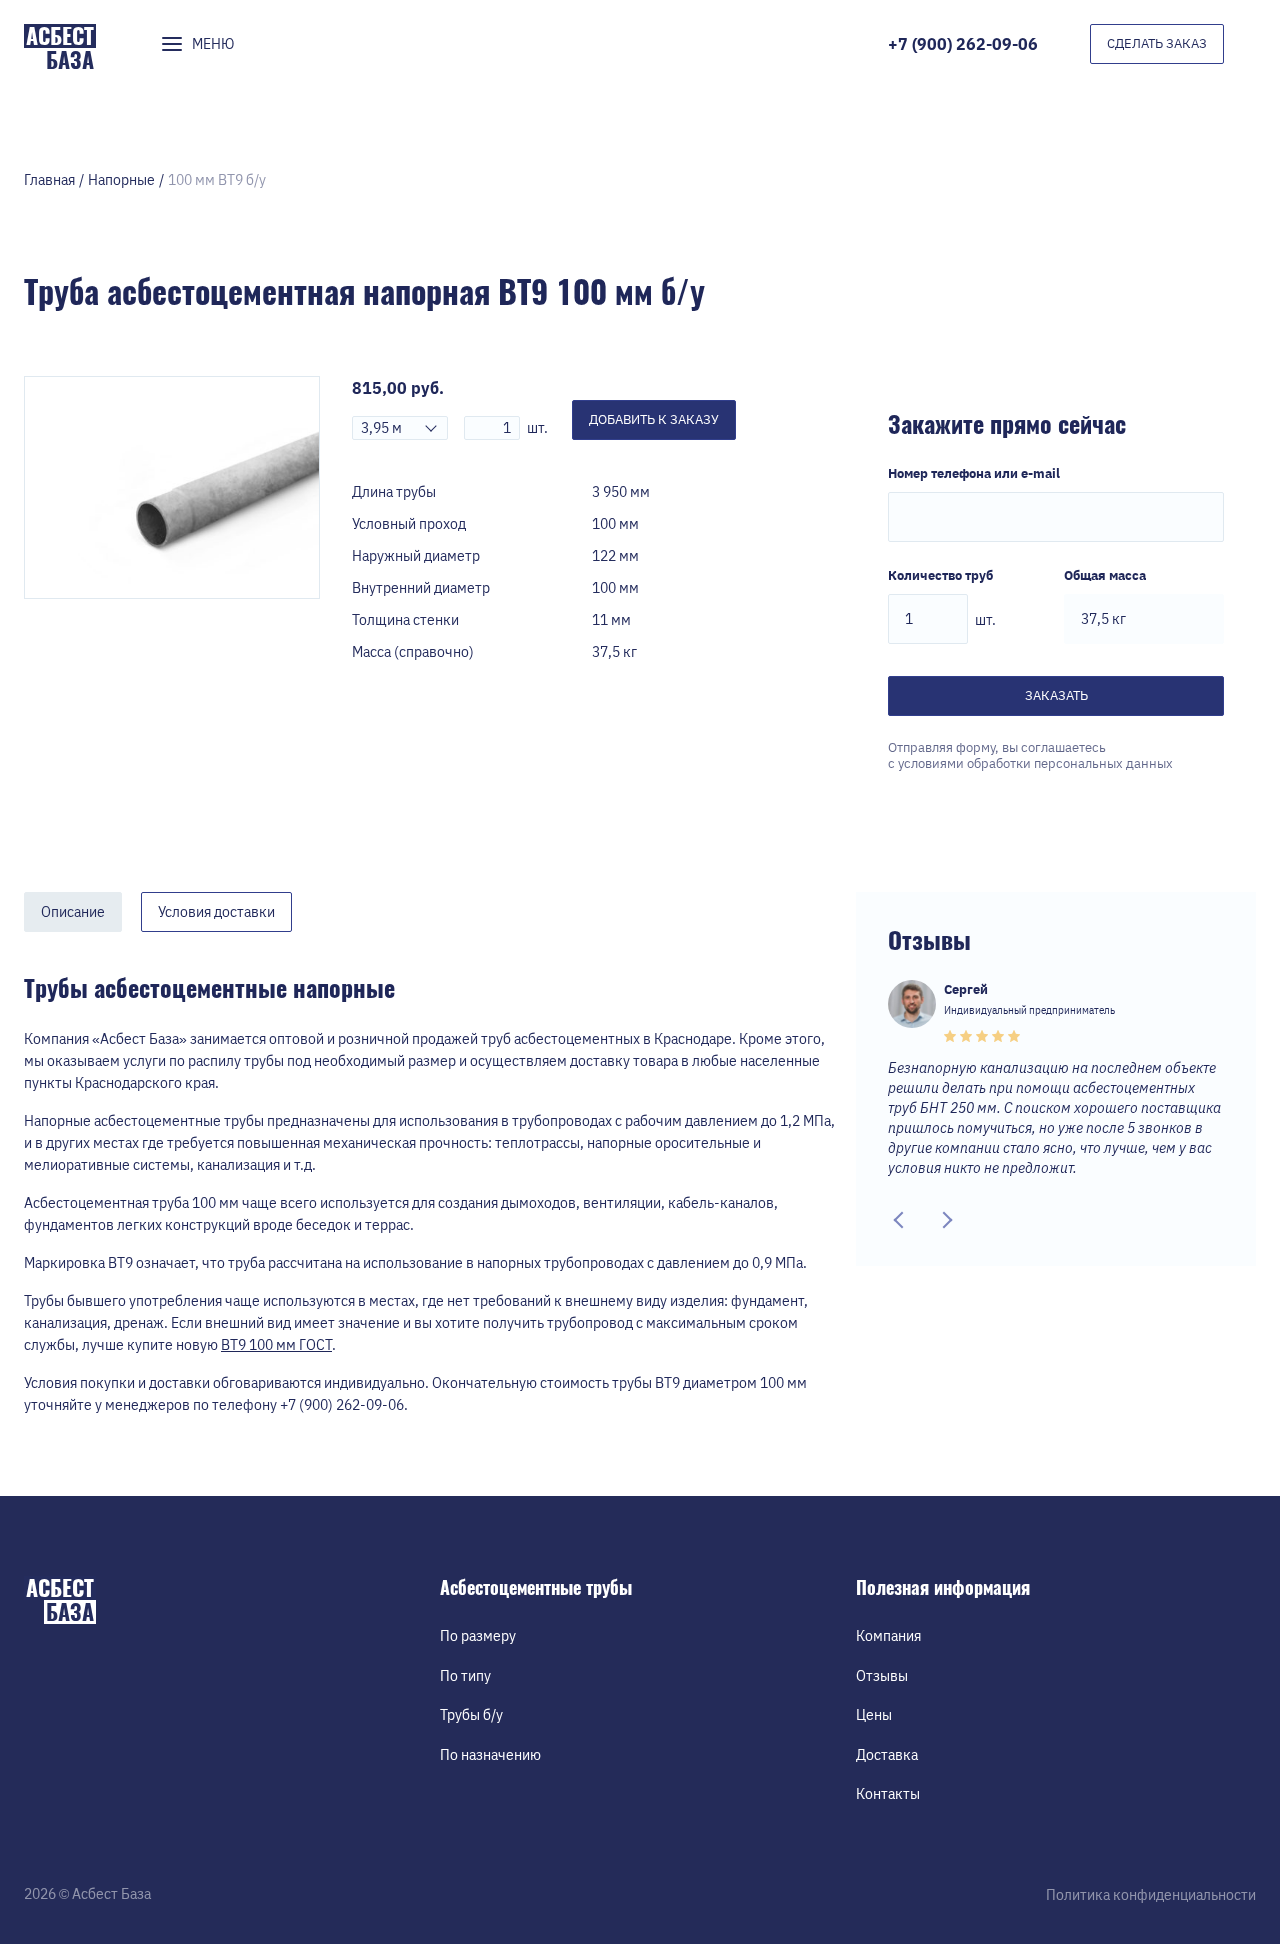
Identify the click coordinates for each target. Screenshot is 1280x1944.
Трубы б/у (471, 1715)
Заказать (1056, 695)
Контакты (888, 1794)
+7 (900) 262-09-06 (963, 44)
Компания (888, 1636)
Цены (874, 1715)
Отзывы (882, 1676)
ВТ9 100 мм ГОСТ (276, 1345)
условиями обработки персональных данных (1035, 763)
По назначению (490, 1755)
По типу (465, 1676)
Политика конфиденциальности (1151, 1895)
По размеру (478, 1636)
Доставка (887, 1755)
